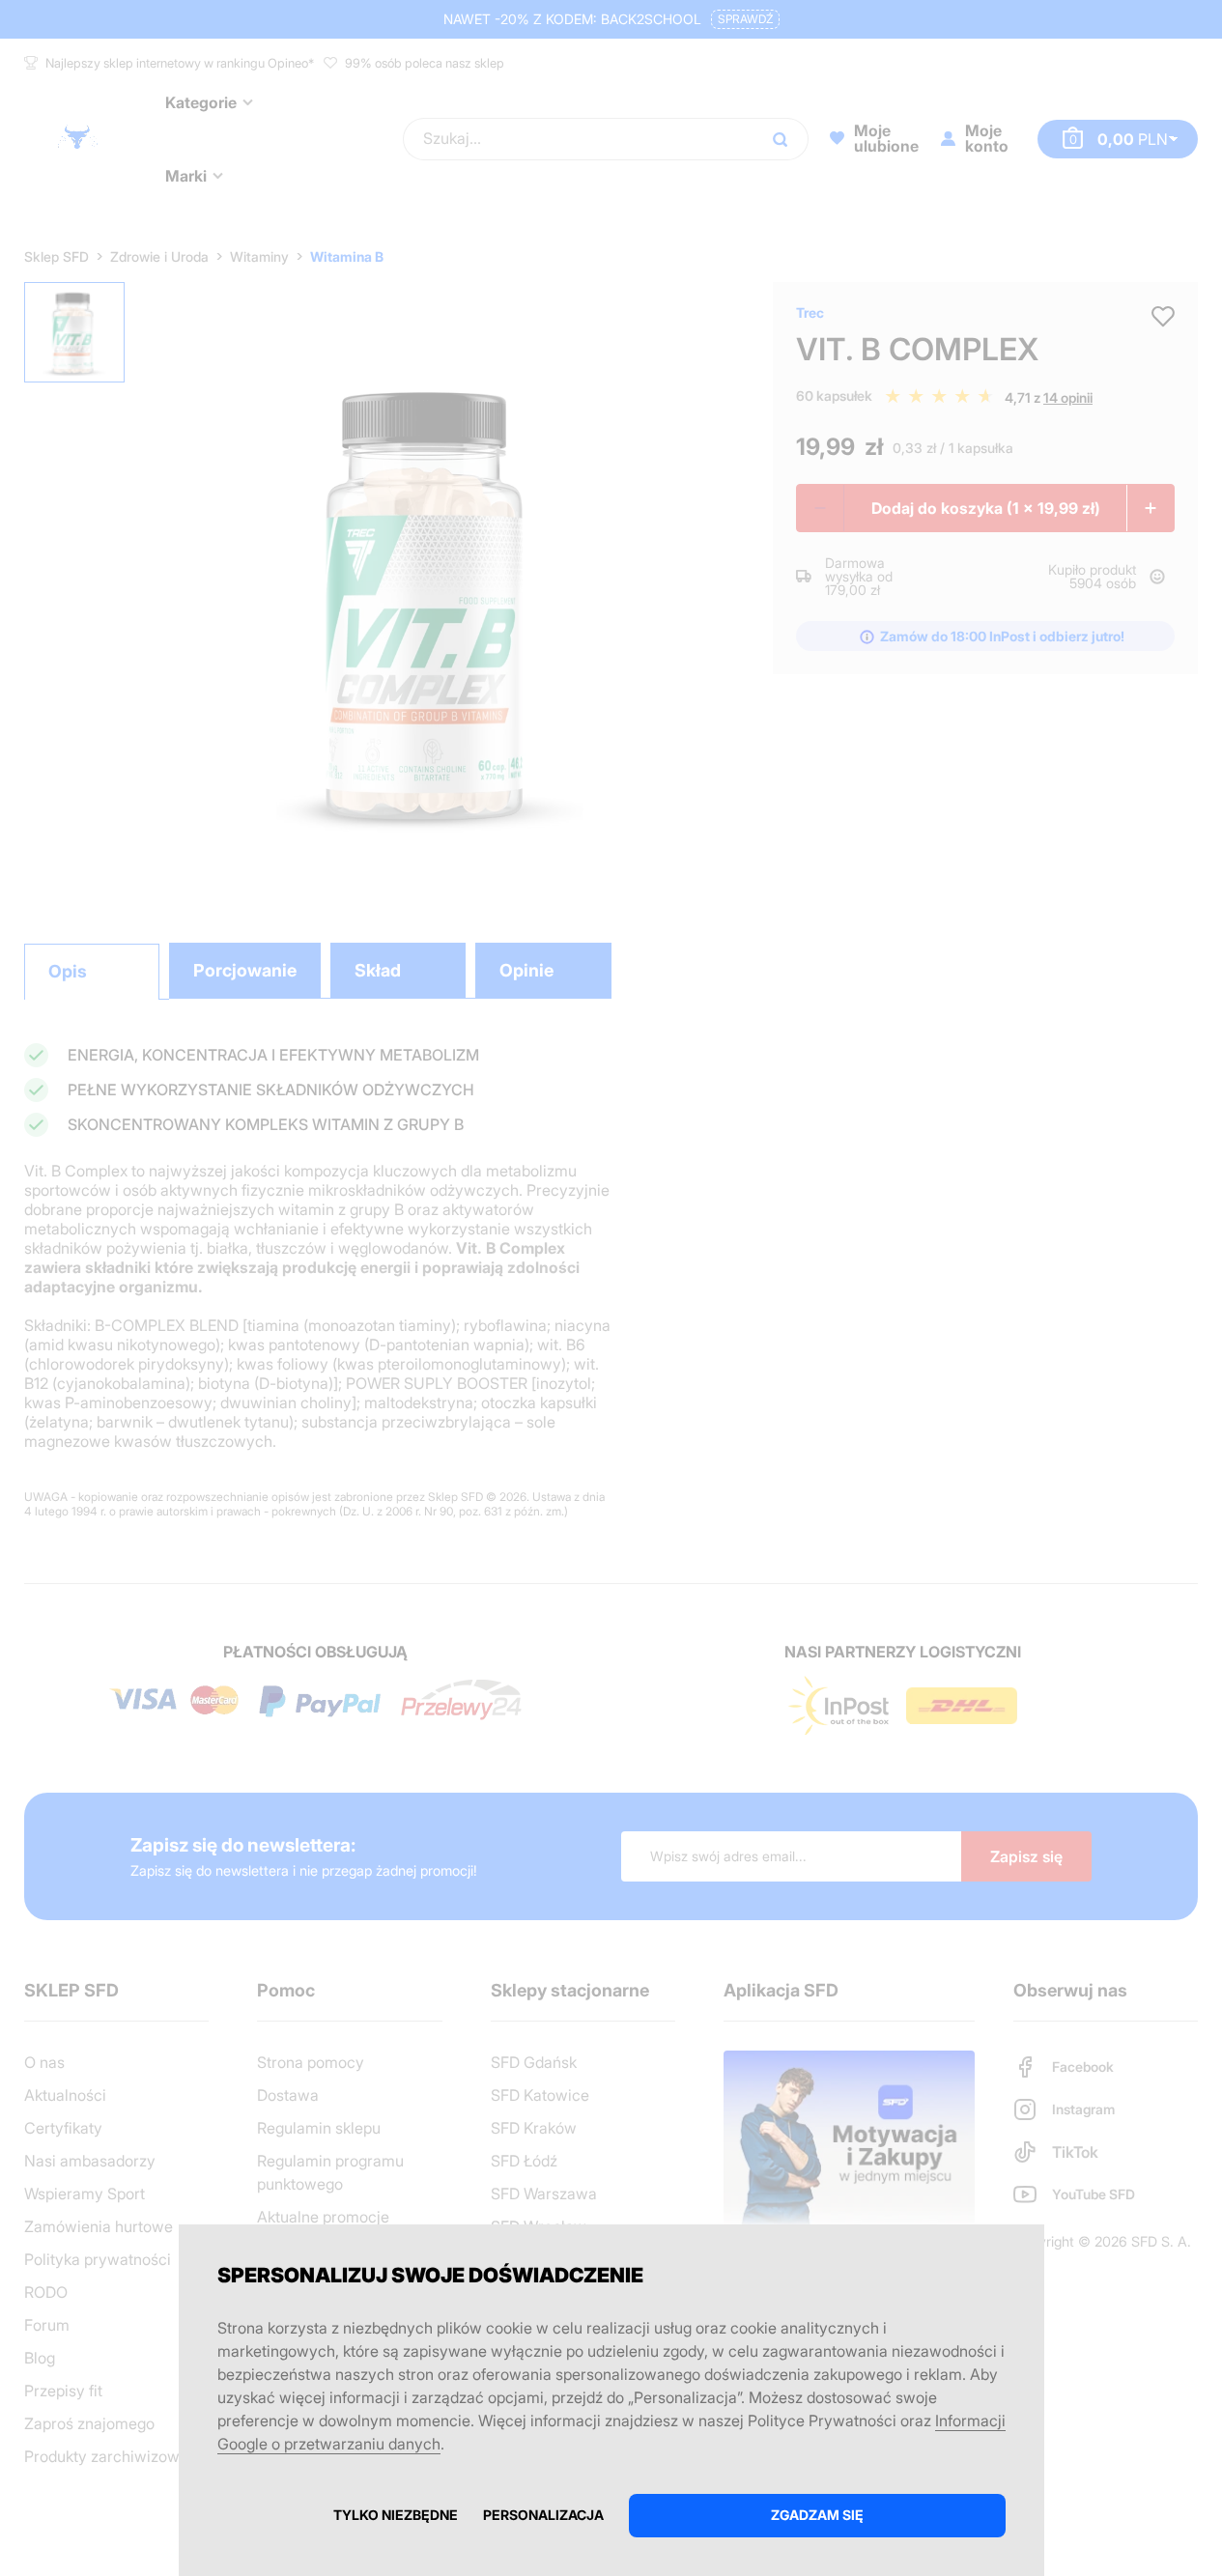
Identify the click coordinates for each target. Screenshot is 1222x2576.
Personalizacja (543, 2515)
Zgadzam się (817, 2515)
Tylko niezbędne (396, 2515)
